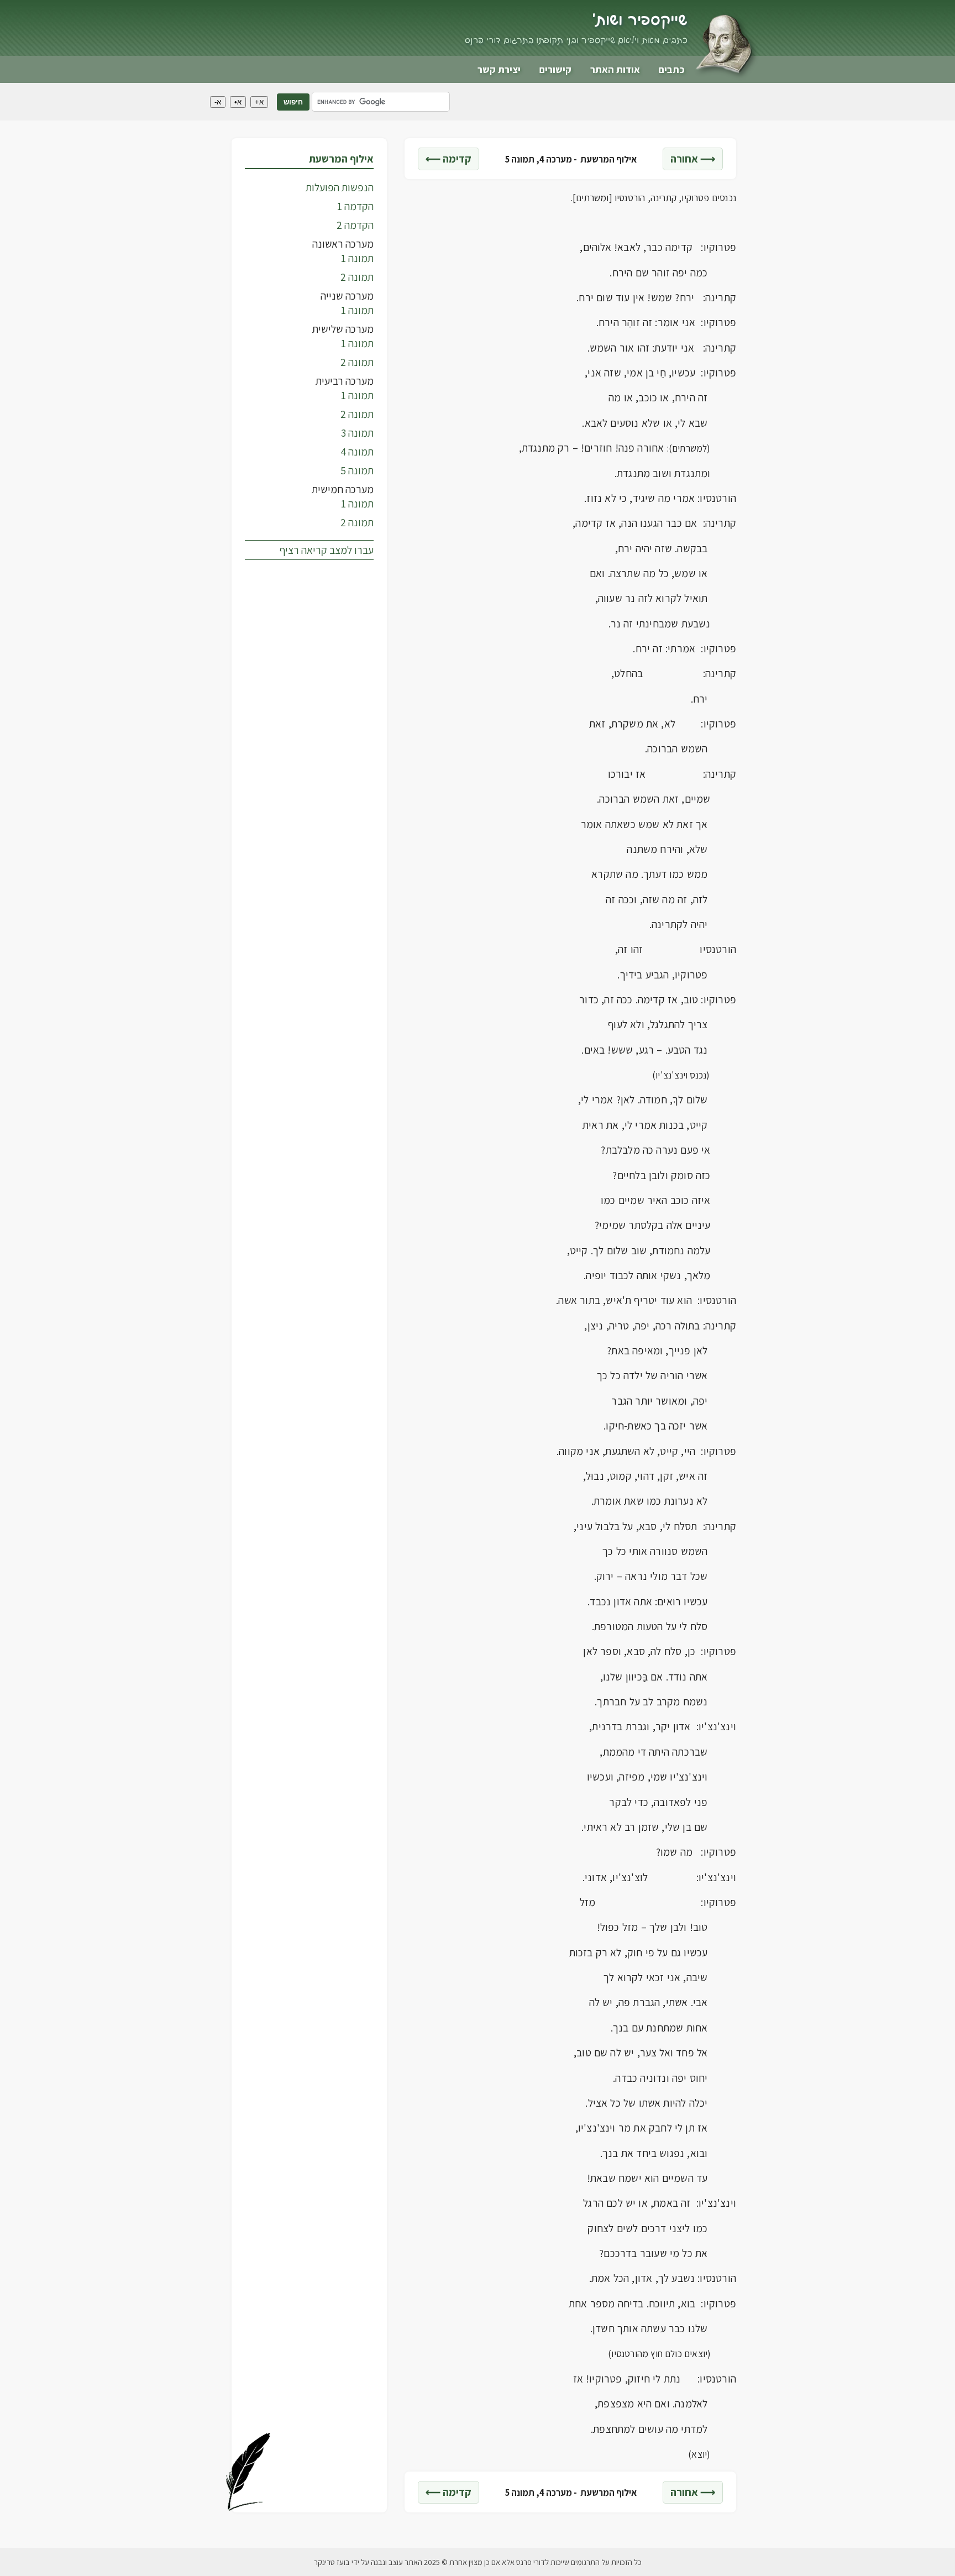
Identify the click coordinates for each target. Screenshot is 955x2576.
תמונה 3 (357, 433)
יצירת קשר (499, 69)
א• (238, 102)
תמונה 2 (357, 277)
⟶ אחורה (693, 159)
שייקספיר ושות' (640, 20)
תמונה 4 (357, 452)
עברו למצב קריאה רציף (327, 550)
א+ (259, 102)
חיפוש (293, 102)
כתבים (672, 69)
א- (218, 102)
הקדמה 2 (355, 225)
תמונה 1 (357, 258)
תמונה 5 (357, 470)
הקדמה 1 (355, 206)
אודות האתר (615, 69)
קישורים (555, 69)
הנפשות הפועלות (340, 187)
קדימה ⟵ (448, 159)
